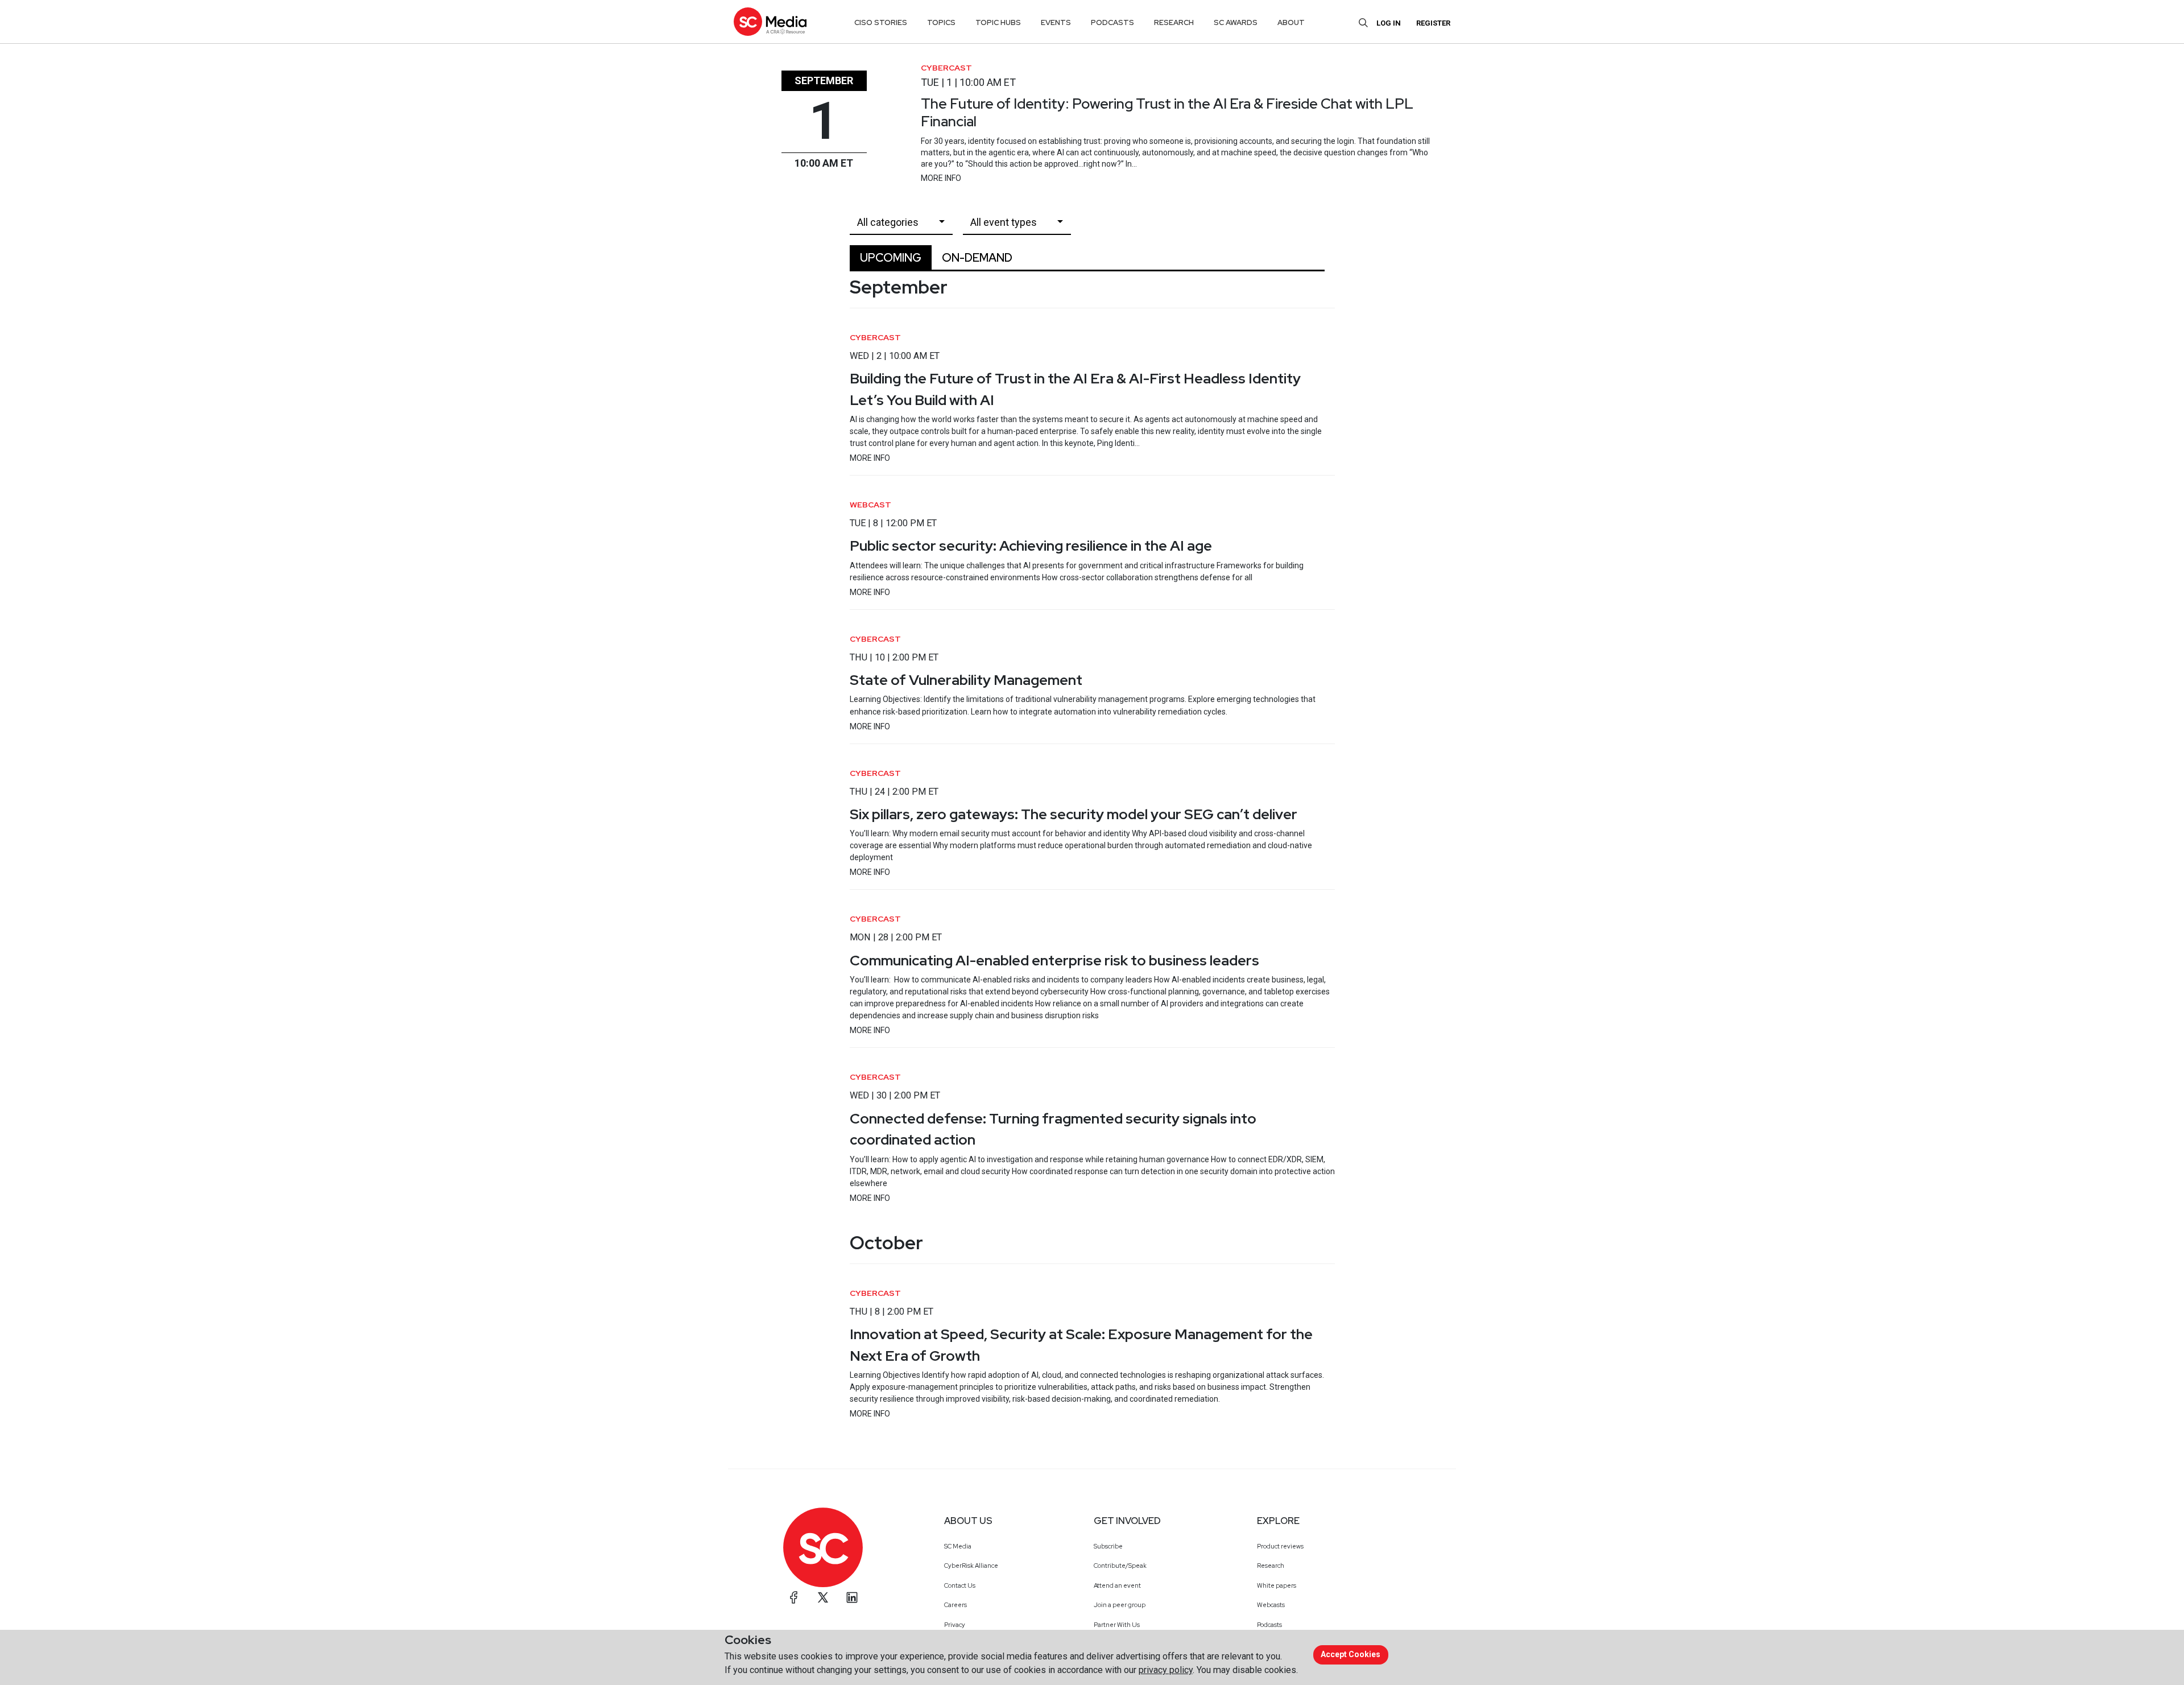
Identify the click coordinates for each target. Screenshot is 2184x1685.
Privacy (955, 1625)
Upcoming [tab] (891, 258)
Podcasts (1269, 1625)
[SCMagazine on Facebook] (794, 1597)
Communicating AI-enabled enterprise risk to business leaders (1054, 960)
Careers (955, 1605)
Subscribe (1108, 1546)
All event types (1004, 222)
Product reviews (1280, 1546)
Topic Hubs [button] (998, 22)
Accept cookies (1350, 1654)
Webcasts (1271, 1605)
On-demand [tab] (977, 258)
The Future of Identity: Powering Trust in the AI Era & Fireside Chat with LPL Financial (1167, 112)
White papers (1277, 1585)
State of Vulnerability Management (966, 680)
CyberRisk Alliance (971, 1566)
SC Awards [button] (1236, 22)
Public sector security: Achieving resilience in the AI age (1031, 546)
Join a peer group (1120, 1605)
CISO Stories (881, 22)
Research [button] (1174, 22)
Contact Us (960, 1585)
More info (941, 178)
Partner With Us (1117, 1625)
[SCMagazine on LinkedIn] (852, 1597)
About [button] (1291, 22)
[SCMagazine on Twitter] (823, 1597)
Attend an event (1117, 1585)
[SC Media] (770, 21)
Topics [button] (941, 22)
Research (1271, 1566)
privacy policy (1166, 1670)
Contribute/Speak (1120, 1566)
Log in (1389, 23)
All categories (888, 222)
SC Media (958, 1546)
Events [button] (1056, 22)
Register (1433, 23)
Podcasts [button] (1112, 22)
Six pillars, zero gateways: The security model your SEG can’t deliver (1074, 814)
